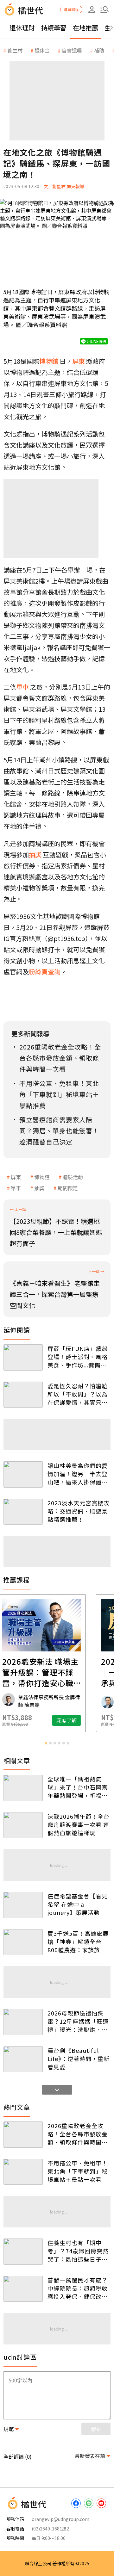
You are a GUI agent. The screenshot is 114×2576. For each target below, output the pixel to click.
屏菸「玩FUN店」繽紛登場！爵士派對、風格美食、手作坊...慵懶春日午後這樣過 (78, 1357)
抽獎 (39, 1188)
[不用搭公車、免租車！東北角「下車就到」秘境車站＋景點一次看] (23, 2172)
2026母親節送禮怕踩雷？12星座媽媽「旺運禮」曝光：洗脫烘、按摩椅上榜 (78, 2021)
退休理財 (22, 28)
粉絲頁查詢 (45, 972)
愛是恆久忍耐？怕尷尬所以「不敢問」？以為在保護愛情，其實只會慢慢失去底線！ (78, 1394)
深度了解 (82, 1720)
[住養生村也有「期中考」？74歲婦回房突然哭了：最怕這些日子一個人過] (23, 2252)
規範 (9, 2429)
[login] (92, 9)
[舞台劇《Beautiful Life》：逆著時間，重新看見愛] (23, 2059)
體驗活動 (73, 1177)
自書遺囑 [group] (72, 50)
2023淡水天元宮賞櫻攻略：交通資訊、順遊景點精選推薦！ (79, 1511)
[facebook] (76, 2503)
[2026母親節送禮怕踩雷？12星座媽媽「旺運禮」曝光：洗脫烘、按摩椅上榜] (23, 2022)
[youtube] (101, 2503)
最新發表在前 (90, 2456)
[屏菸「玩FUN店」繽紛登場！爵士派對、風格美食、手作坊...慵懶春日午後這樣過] (23, 1357)
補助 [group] (99, 50)
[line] (89, 2503)
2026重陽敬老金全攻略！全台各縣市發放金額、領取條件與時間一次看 (78, 2134)
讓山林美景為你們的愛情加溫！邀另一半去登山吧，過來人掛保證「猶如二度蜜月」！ (78, 1474)
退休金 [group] (42, 50)
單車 (16, 1188)
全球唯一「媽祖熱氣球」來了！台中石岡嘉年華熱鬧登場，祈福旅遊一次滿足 (78, 1787)
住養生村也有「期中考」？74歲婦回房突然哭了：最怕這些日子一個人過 (78, 2251)
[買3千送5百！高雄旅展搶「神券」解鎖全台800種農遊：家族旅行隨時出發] (23, 1942)
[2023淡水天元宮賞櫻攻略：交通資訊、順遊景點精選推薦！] (23, 1512)
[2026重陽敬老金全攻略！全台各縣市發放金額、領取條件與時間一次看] (23, 2135)
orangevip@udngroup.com (60, 2519)
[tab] (46, 1743)
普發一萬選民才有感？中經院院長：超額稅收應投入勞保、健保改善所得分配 (78, 2288)
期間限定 (68, 1188)
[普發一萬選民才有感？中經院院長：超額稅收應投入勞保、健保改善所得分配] (23, 2289)
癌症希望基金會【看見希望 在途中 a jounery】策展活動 (78, 1904)
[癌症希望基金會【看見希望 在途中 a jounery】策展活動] (23, 1905)
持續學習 (54, 28)
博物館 (42, 1177)
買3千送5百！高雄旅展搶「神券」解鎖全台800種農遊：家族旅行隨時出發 (78, 1941)
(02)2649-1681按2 (50, 2529)
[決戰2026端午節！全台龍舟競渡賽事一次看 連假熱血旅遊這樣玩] (23, 1825)
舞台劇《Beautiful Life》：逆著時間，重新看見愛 (79, 2059)
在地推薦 (85, 28)
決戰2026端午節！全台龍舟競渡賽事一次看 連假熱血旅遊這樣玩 (79, 1824)
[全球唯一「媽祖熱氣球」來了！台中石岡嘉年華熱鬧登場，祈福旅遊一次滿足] (23, 1788)
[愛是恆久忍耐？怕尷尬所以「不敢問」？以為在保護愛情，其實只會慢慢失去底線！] (23, 1395)
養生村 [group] (15, 50)
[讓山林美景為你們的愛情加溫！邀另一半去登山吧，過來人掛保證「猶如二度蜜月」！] (23, 1474)
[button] (104, 9)
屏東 (16, 1177)
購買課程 (71, 9)
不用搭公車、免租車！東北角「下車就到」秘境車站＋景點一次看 (78, 2171)
